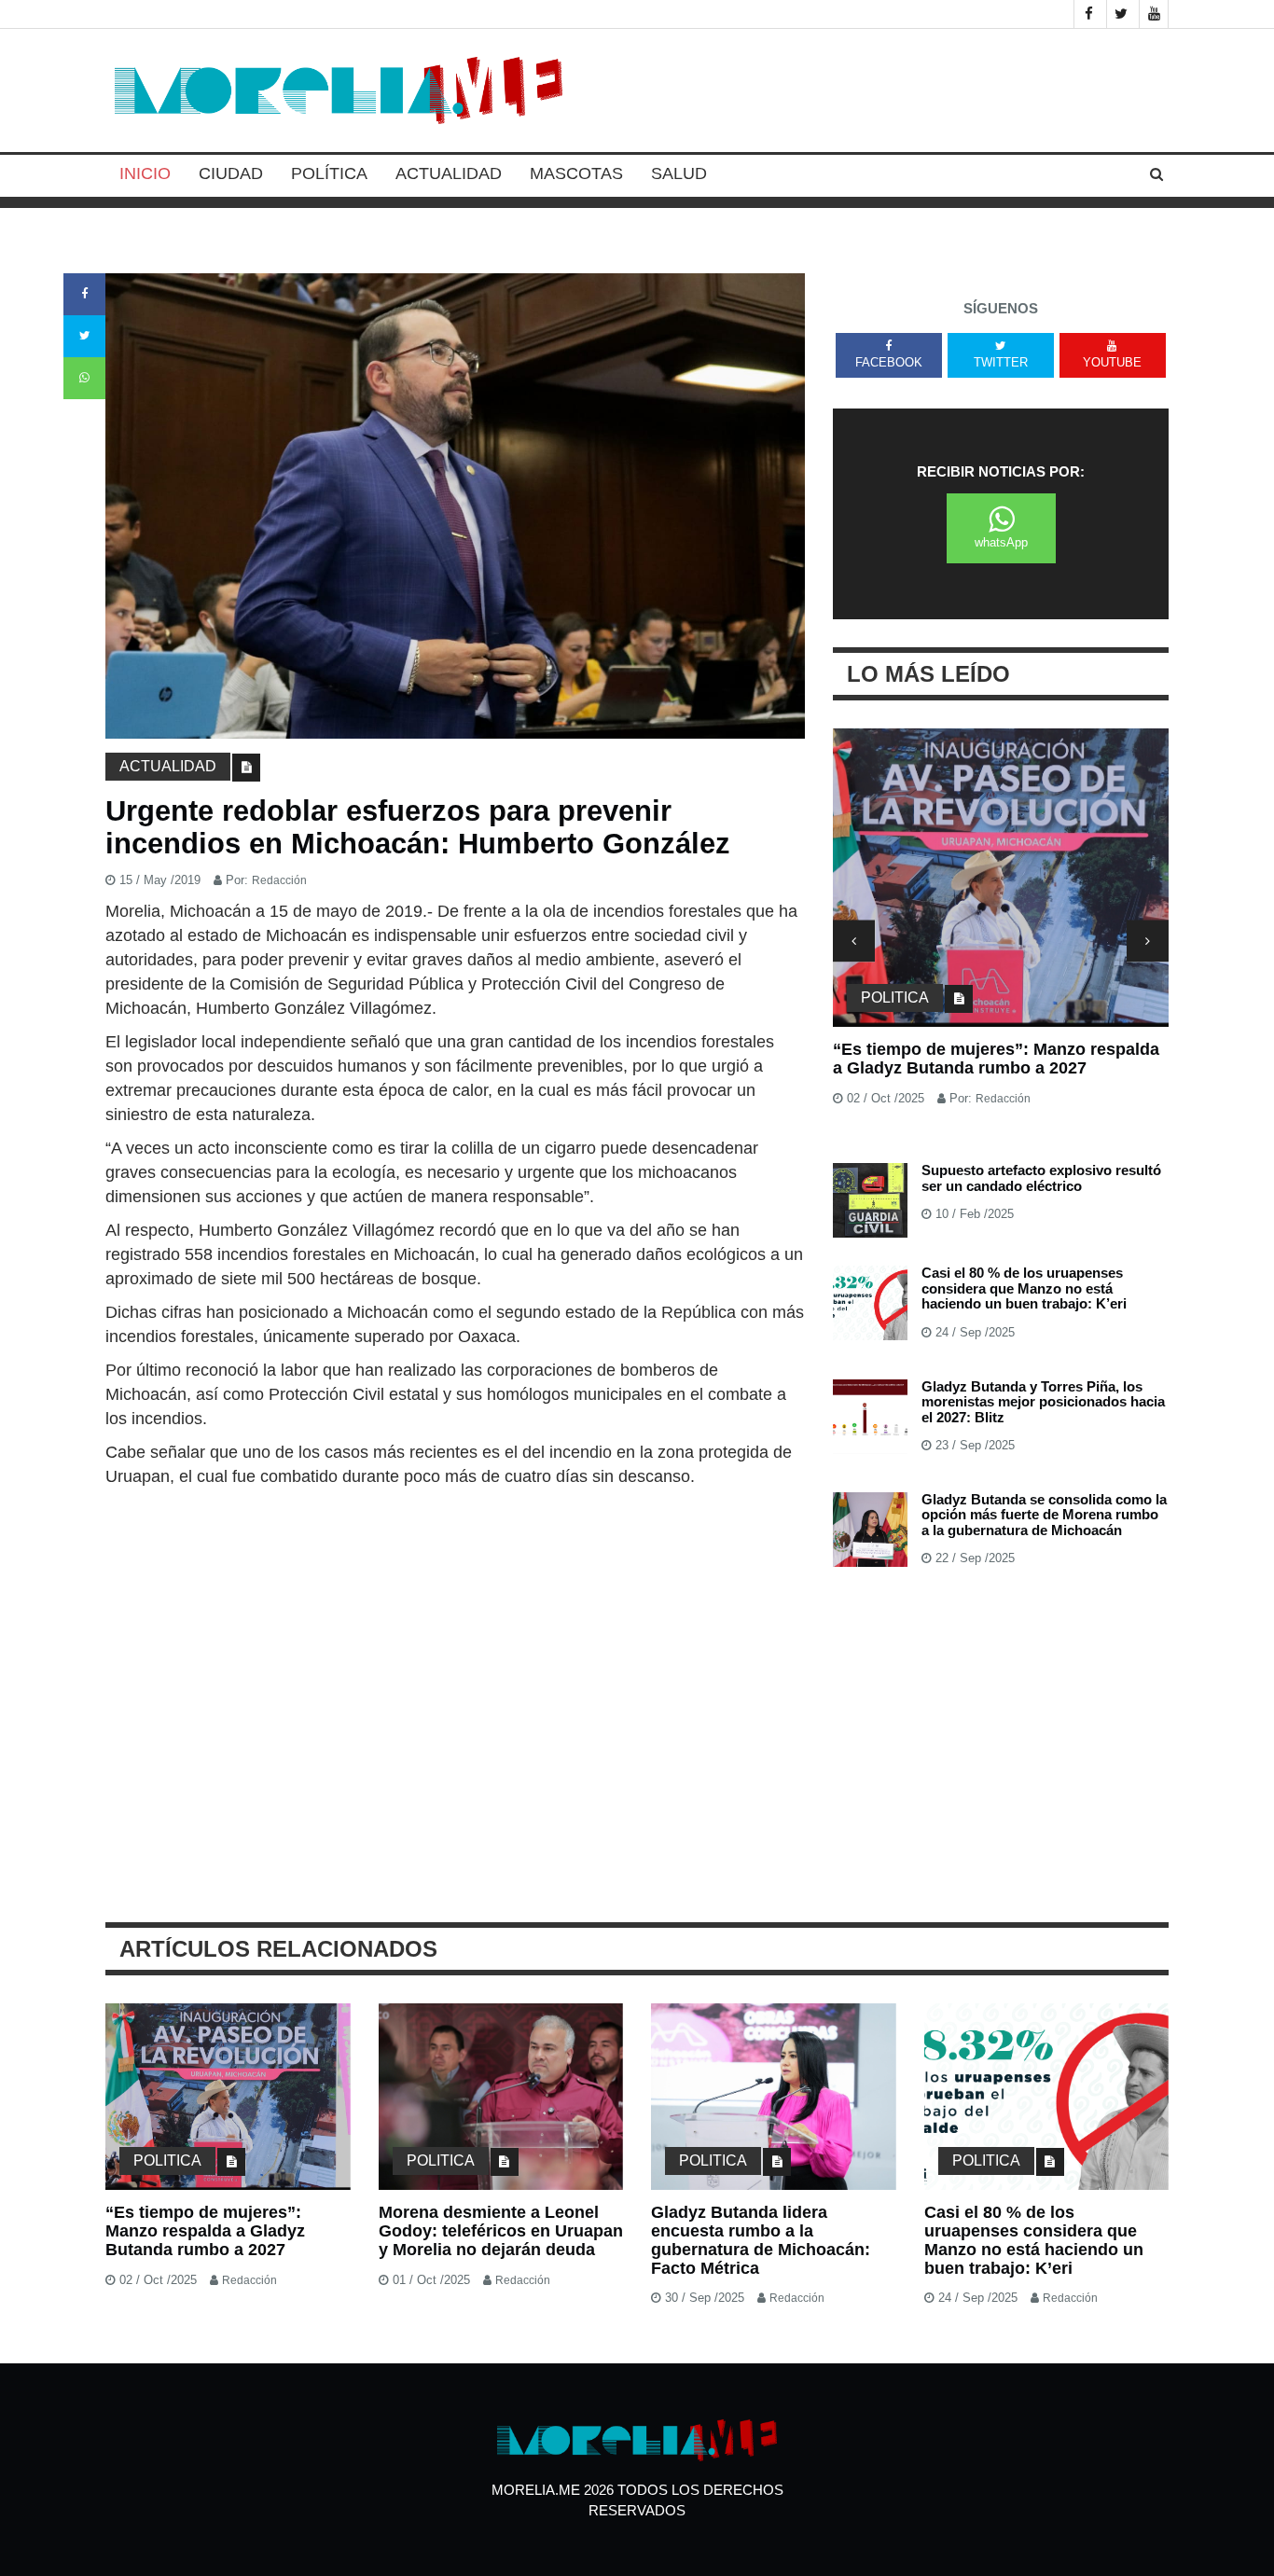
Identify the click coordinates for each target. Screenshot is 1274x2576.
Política (329, 173)
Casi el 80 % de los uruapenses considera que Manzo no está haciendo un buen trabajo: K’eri (1024, 1288)
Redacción (279, 880)
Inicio (145, 173)
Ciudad (231, 173)
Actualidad (449, 173)
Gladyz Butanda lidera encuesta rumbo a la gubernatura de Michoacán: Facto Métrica (761, 2240)
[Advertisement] (455, 1628)
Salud (679, 173)
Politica (895, 997)
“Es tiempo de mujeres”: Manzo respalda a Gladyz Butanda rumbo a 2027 (996, 1059)
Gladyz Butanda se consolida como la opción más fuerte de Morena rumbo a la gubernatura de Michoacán (1044, 1515)
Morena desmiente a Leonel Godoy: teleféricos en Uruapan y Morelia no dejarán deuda (501, 2231)
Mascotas (576, 173)
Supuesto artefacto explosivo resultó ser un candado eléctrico (1041, 1178)
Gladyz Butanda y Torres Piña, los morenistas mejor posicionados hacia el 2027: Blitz (1043, 1402)
